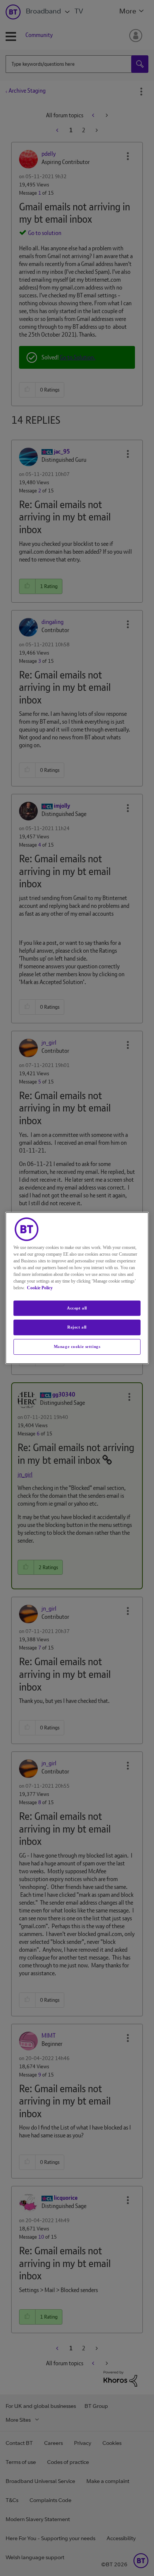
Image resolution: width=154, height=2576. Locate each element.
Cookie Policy (40, 1288)
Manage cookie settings (77, 1346)
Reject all (77, 1327)
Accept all (77, 1308)
